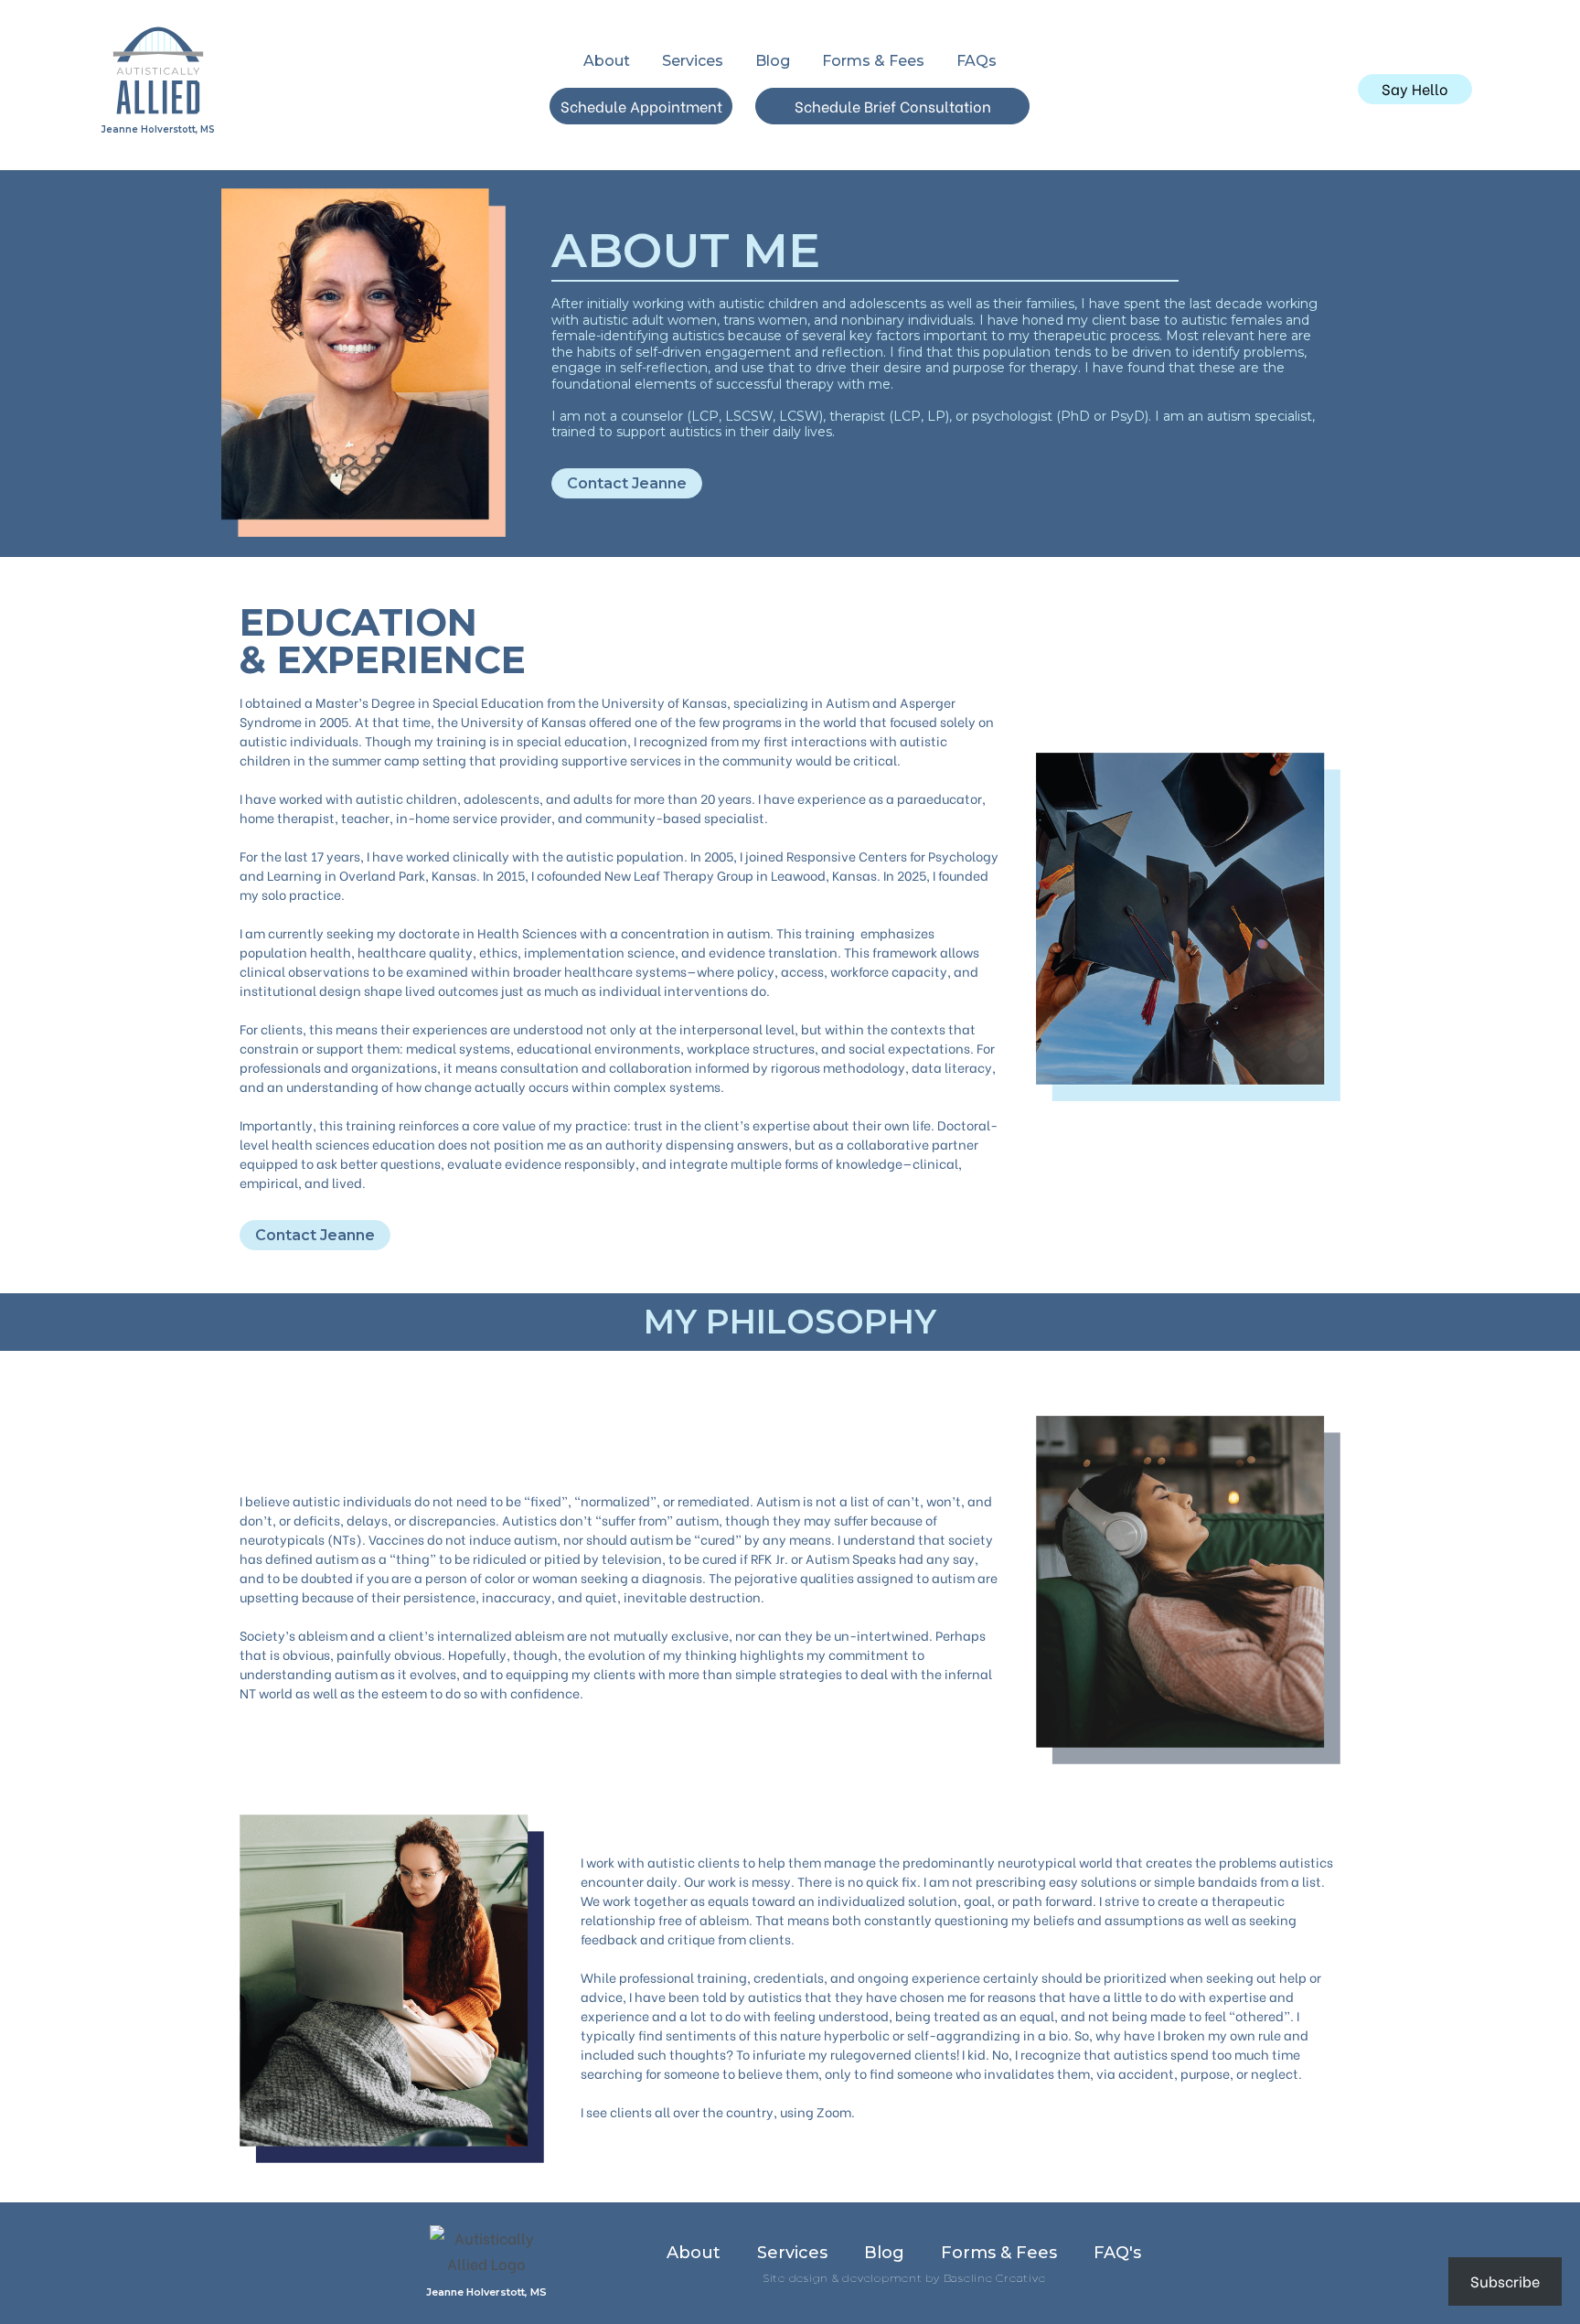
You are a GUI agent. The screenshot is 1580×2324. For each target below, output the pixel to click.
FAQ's (1117, 2253)
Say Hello (1415, 88)
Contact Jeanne (627, 483)
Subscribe (1505, 2281)
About (607, 61)
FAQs (977, 61)
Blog (773, 61)
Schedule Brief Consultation (893, 106)
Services (693, 61)
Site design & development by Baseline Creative (904, 2278)
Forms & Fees (873, 61)
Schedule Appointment (641, 106)
